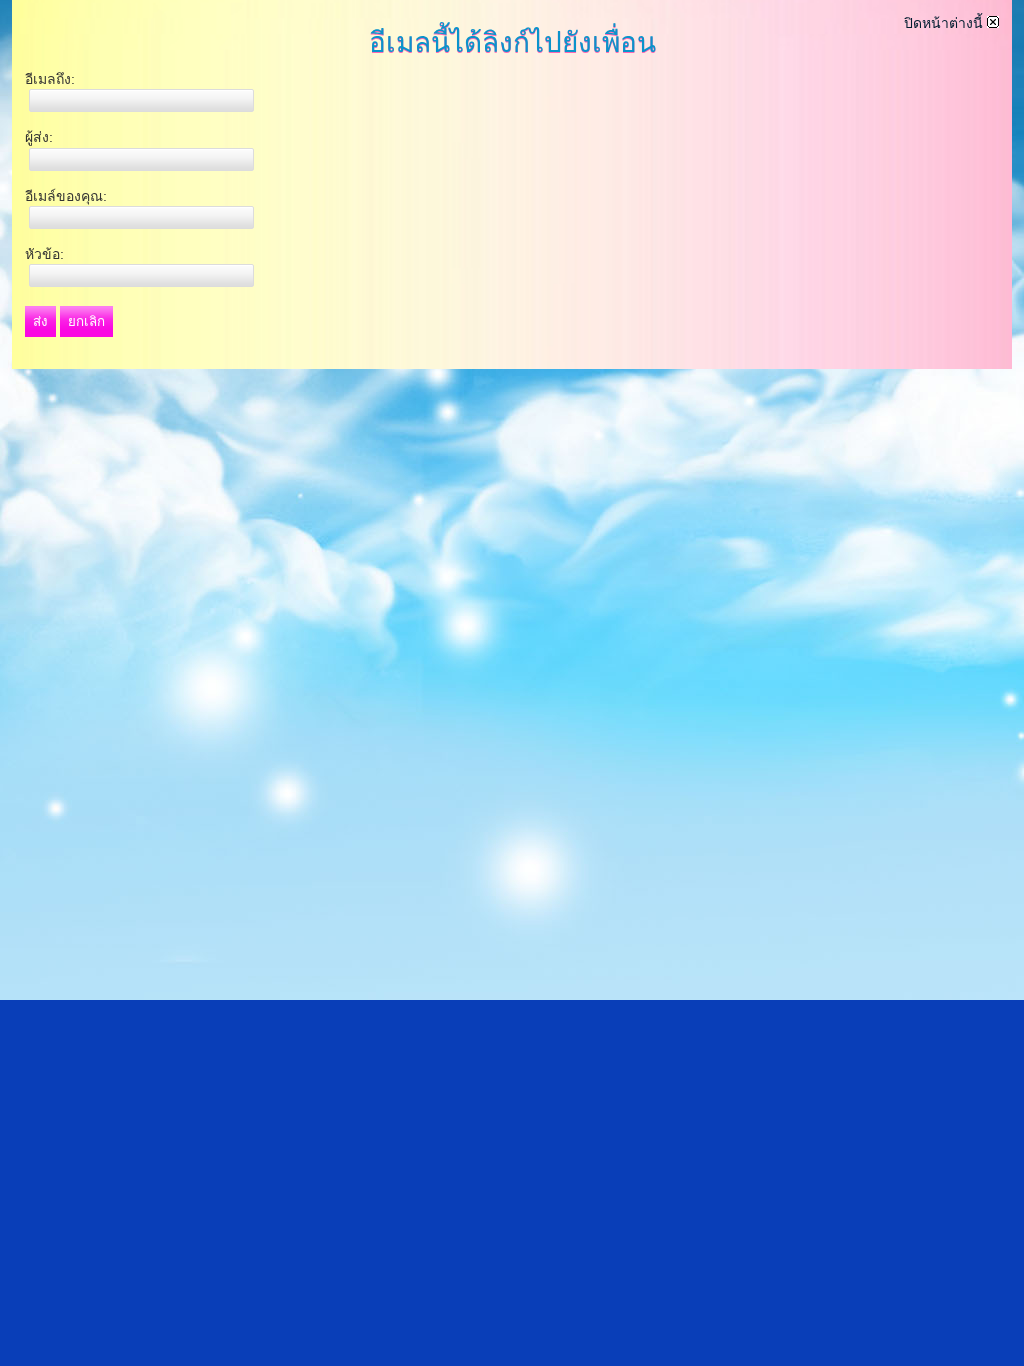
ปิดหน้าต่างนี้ (945, 23)
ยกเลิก (86, 321)
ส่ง (40, 321)
